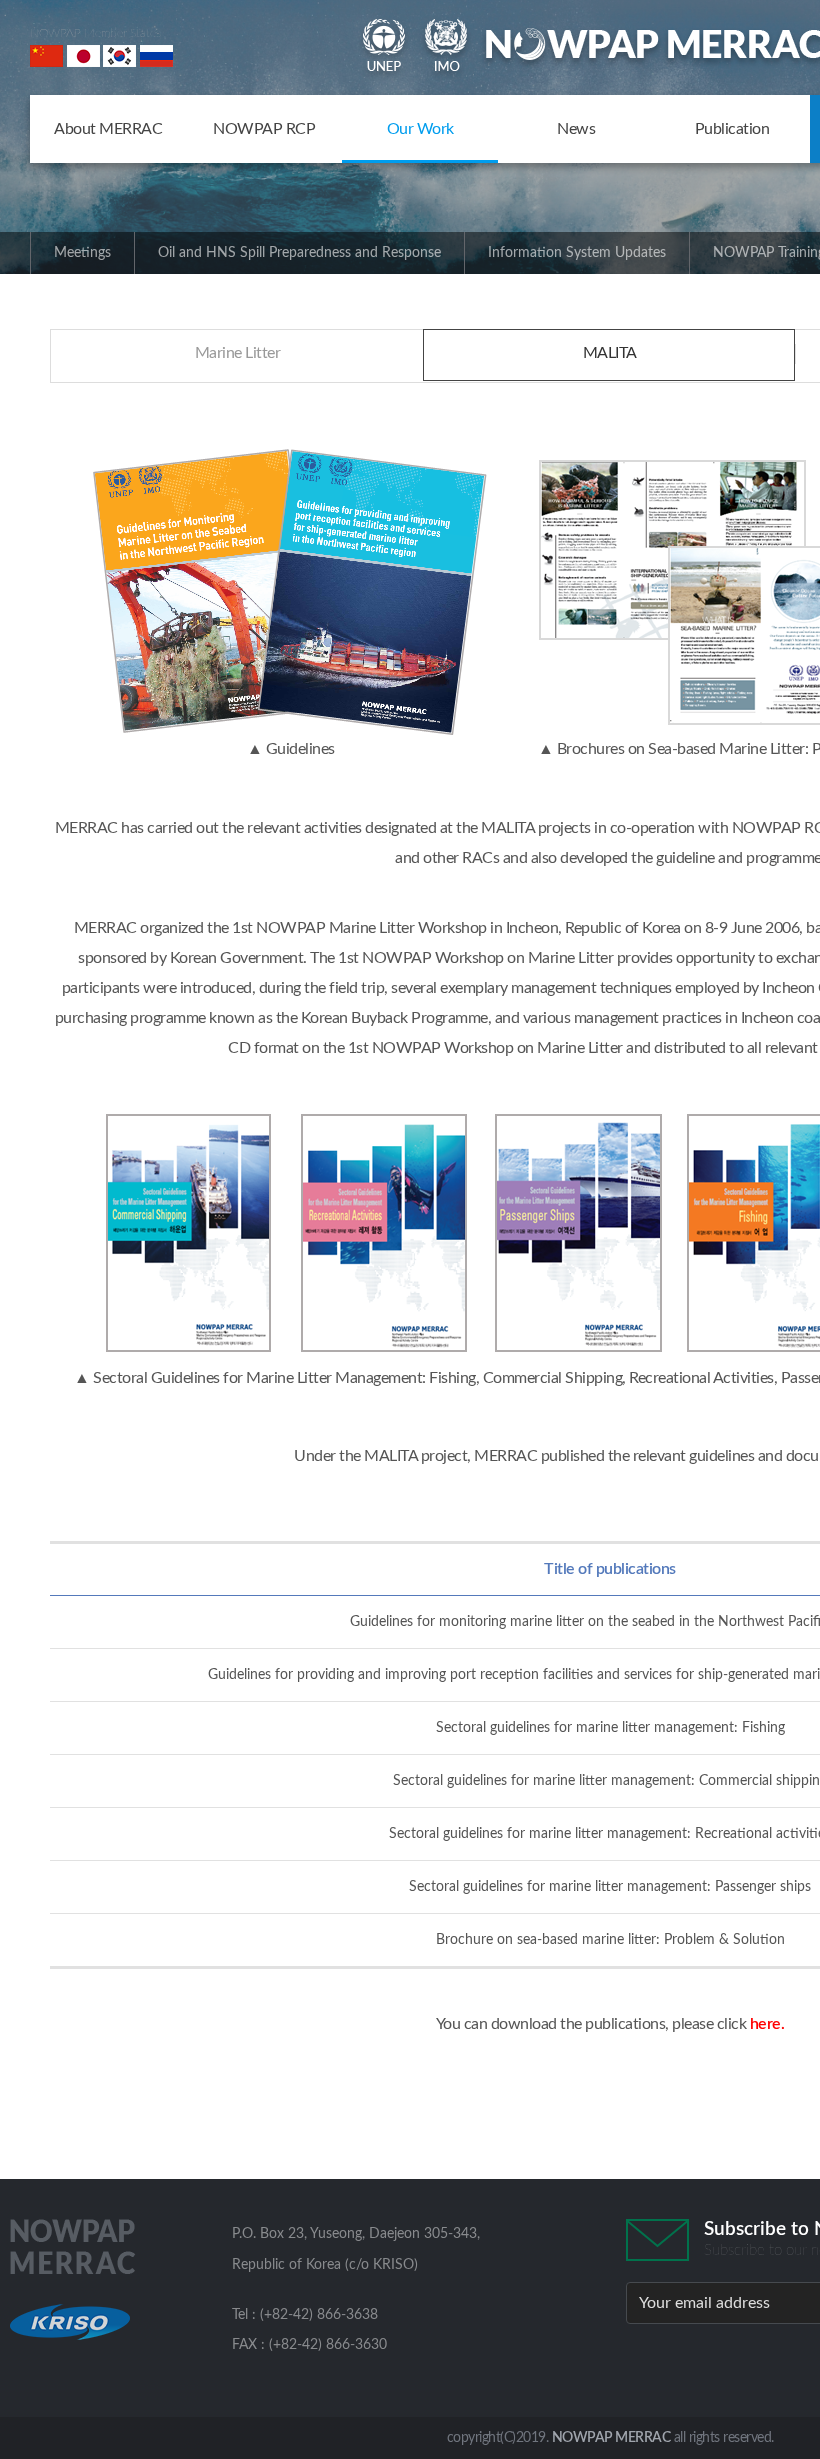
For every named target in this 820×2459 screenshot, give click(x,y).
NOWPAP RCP (264, 129)
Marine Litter (238, 353)
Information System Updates (577, 253)
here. (767, 2024)
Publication (732, 129)
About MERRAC (108, 129)
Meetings (82, 253)
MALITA (610, 353)
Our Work (420, 129)
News (576, 129)
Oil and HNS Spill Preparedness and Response (299, 253)
